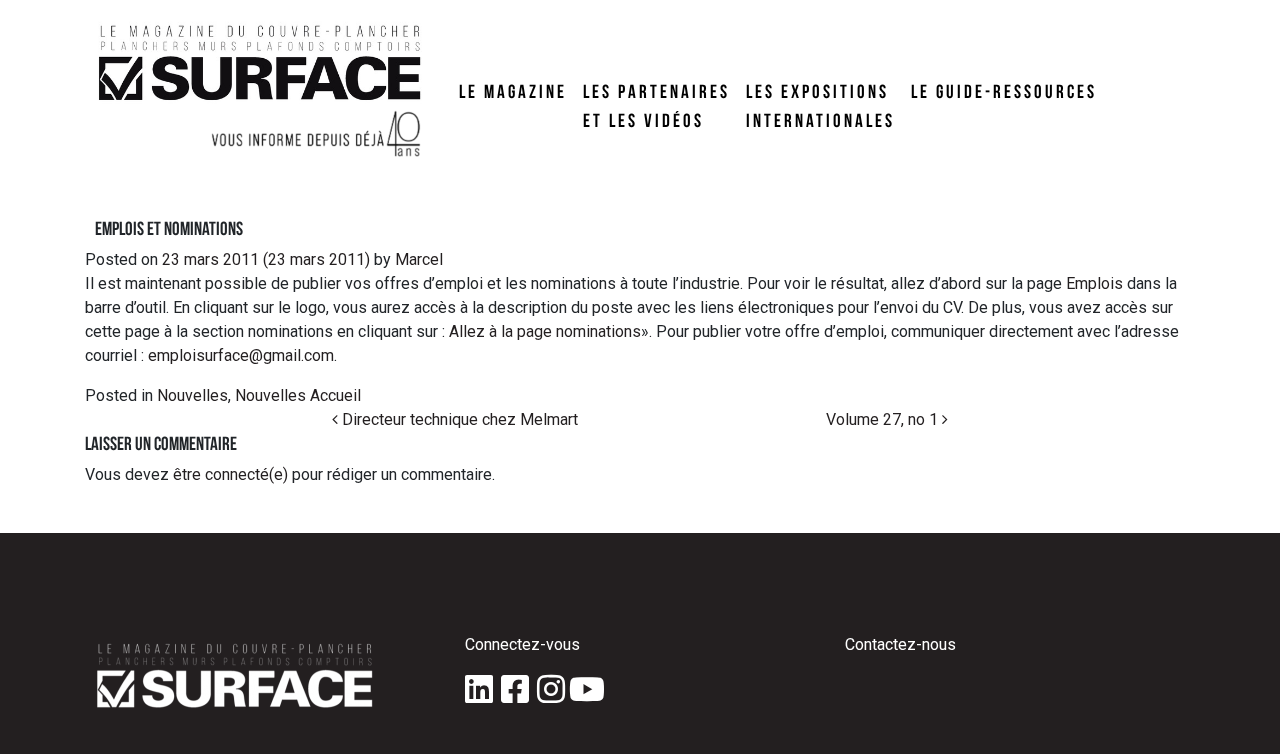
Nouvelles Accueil (298, 395)
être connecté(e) (230, 474)
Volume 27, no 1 (884, 419)
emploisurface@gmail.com (241, 355)
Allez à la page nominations (545, 331)
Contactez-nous (900, 644)
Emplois (1094, 283)
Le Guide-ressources (1004, 91)
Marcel (417, 259)
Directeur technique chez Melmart (458, 419)
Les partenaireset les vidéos (656, 105)
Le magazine (513, 91)
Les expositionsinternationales (820, 105)
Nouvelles (192, 395)
